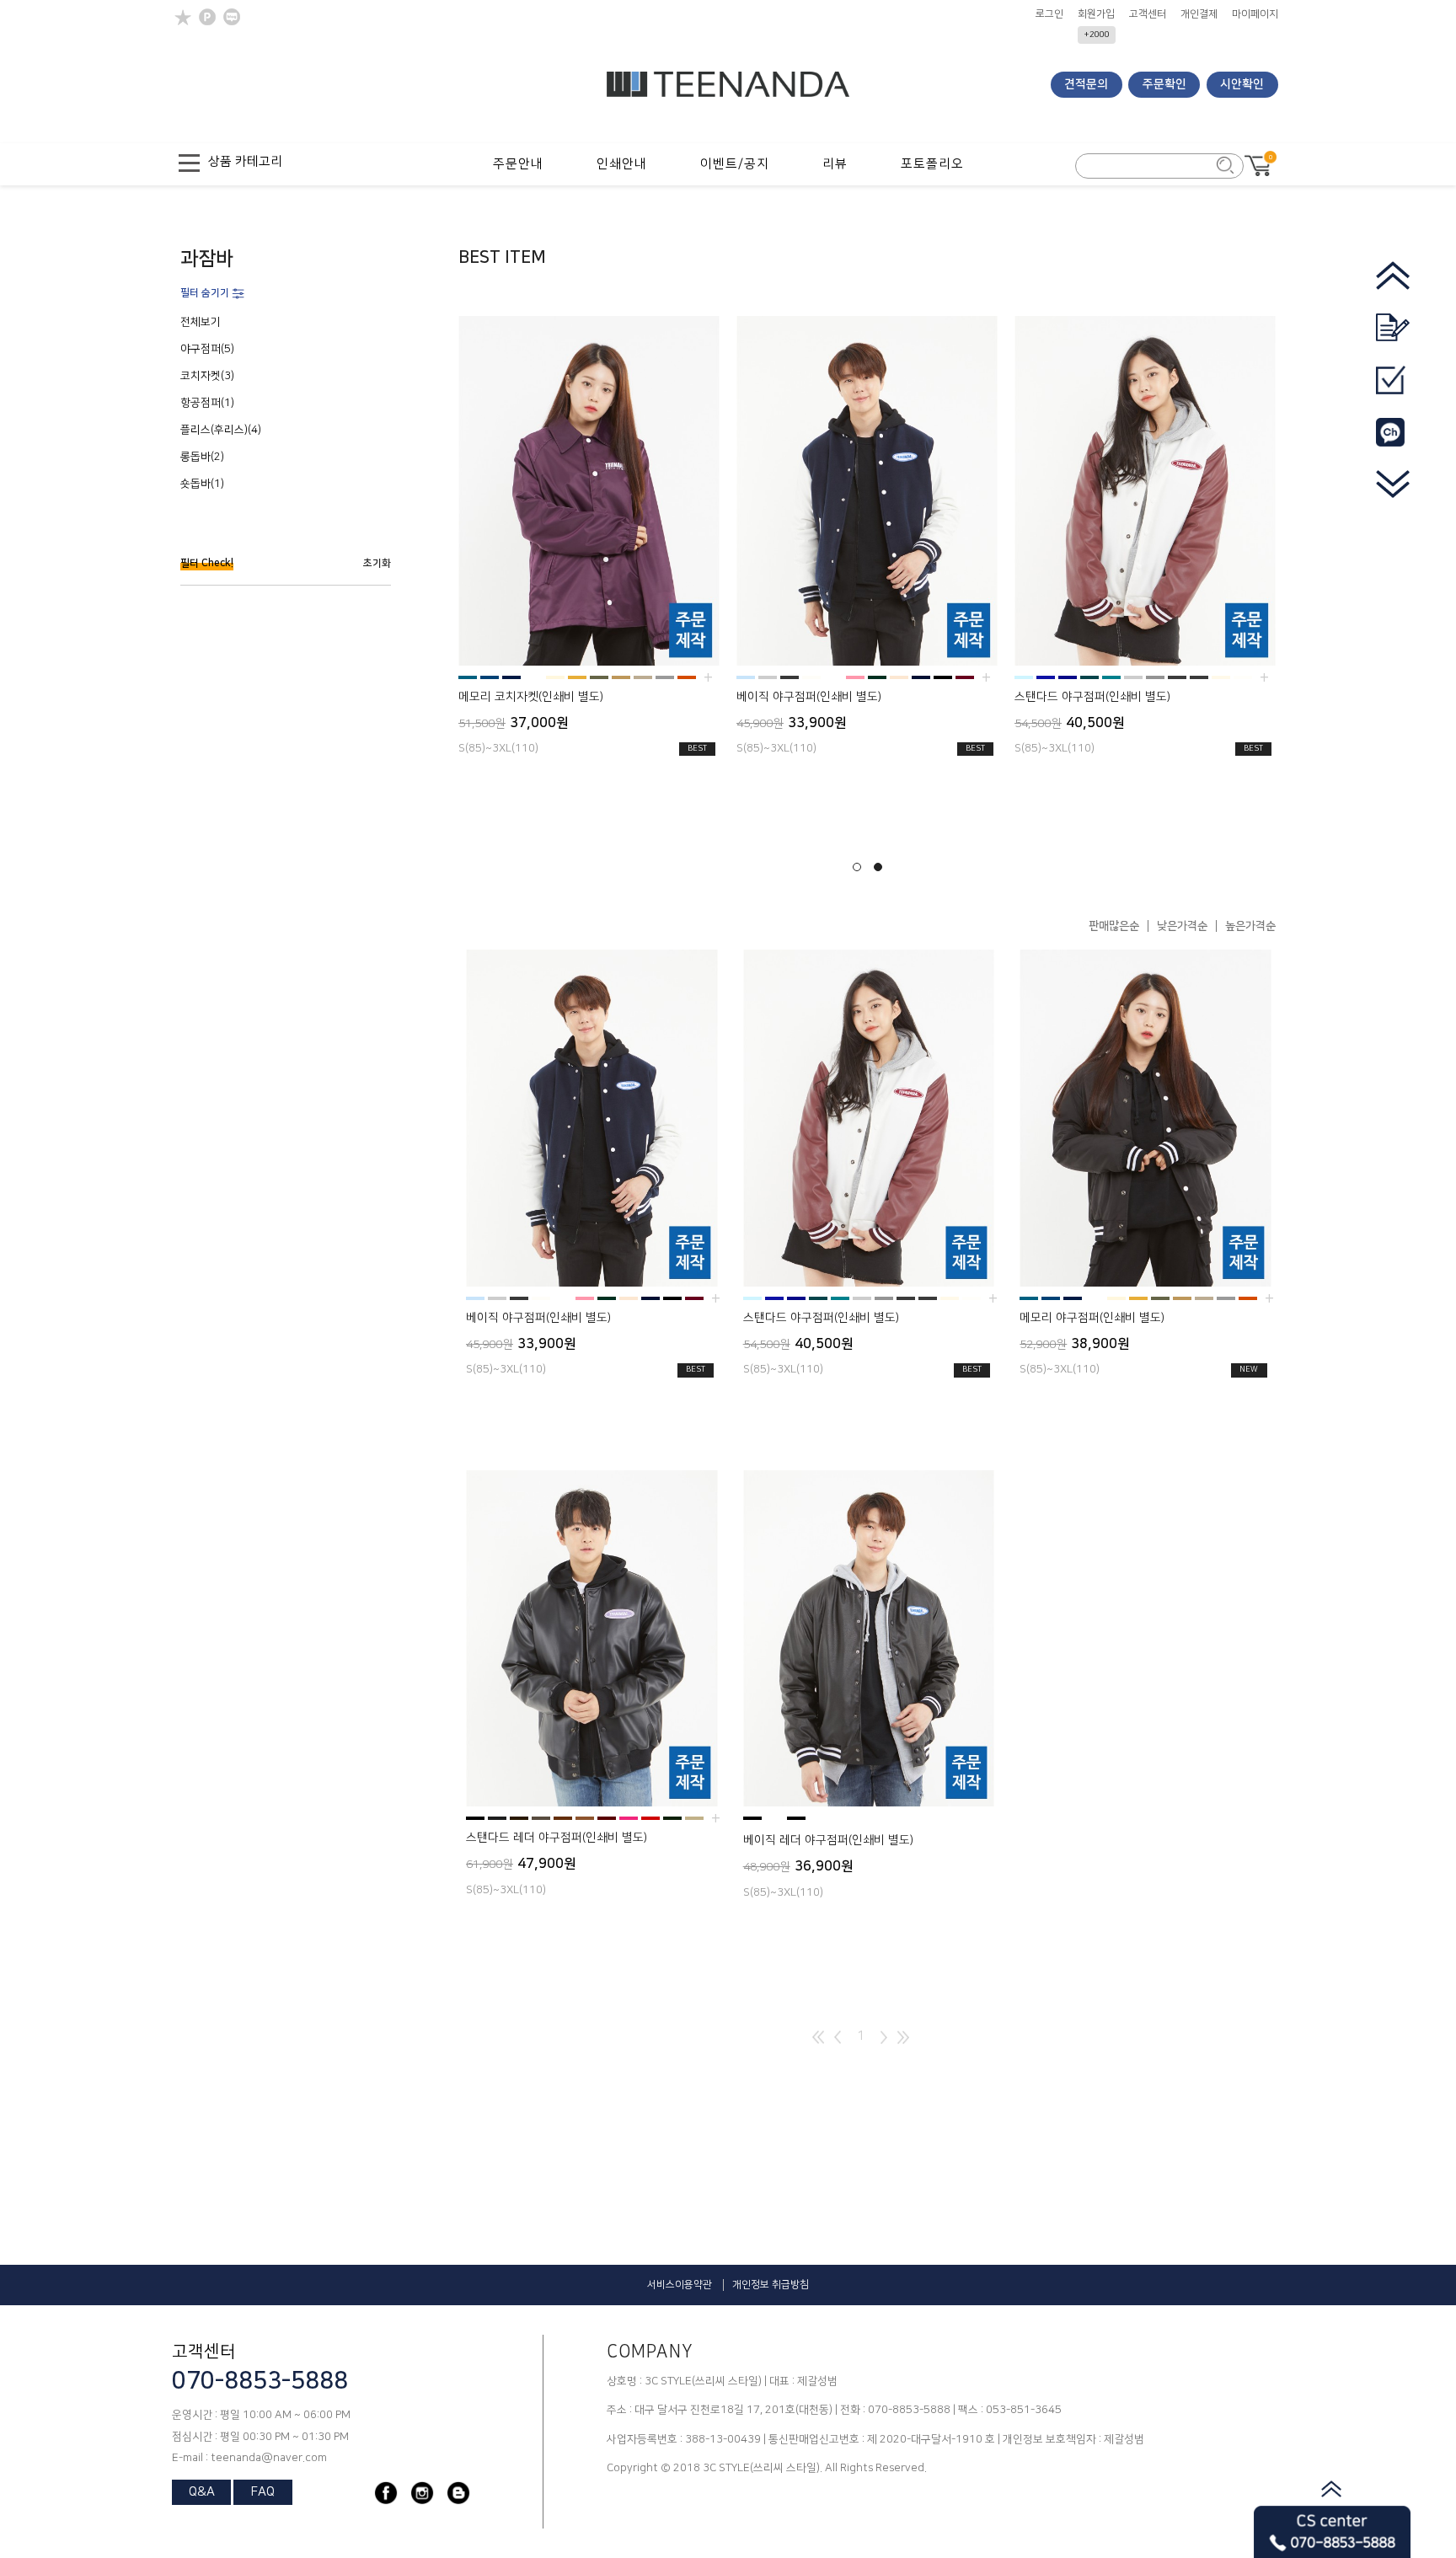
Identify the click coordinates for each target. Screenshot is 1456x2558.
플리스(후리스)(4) (221, 430)
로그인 (1049, 14)
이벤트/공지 (735, 164)
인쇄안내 (622, 164)
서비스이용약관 (680, 2285)
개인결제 (1199, 14)
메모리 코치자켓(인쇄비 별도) (531, 697)
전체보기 (201, 322)
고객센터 (1148, 14)
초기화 (377, 563)
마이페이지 (1255, 14)
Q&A (202, 2492)
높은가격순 (1250, 926)
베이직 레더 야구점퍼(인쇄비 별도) (828, 1840)
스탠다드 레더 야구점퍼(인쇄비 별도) (557, 1838)
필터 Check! (207, 563)
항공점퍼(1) (207, 403)
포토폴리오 (932, 164)
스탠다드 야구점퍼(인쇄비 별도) (1092, 697)
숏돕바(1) (202, 484)
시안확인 (1242, 84)
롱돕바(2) (202, 457)
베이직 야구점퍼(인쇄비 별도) (809, 697)
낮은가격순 (1182, 926)
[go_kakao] (1393, 444)
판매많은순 (1114, 926)
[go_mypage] (1393, 391)
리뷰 (835, 164)
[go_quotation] (1393, 339)
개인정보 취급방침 (771, 2285)
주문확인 (1164, 84)
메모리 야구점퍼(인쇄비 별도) (1092, 1318)
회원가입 (1096, 14)
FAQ (263, 2492)
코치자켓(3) (207, 376)
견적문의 (1086, 84)
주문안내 (518, 164)
